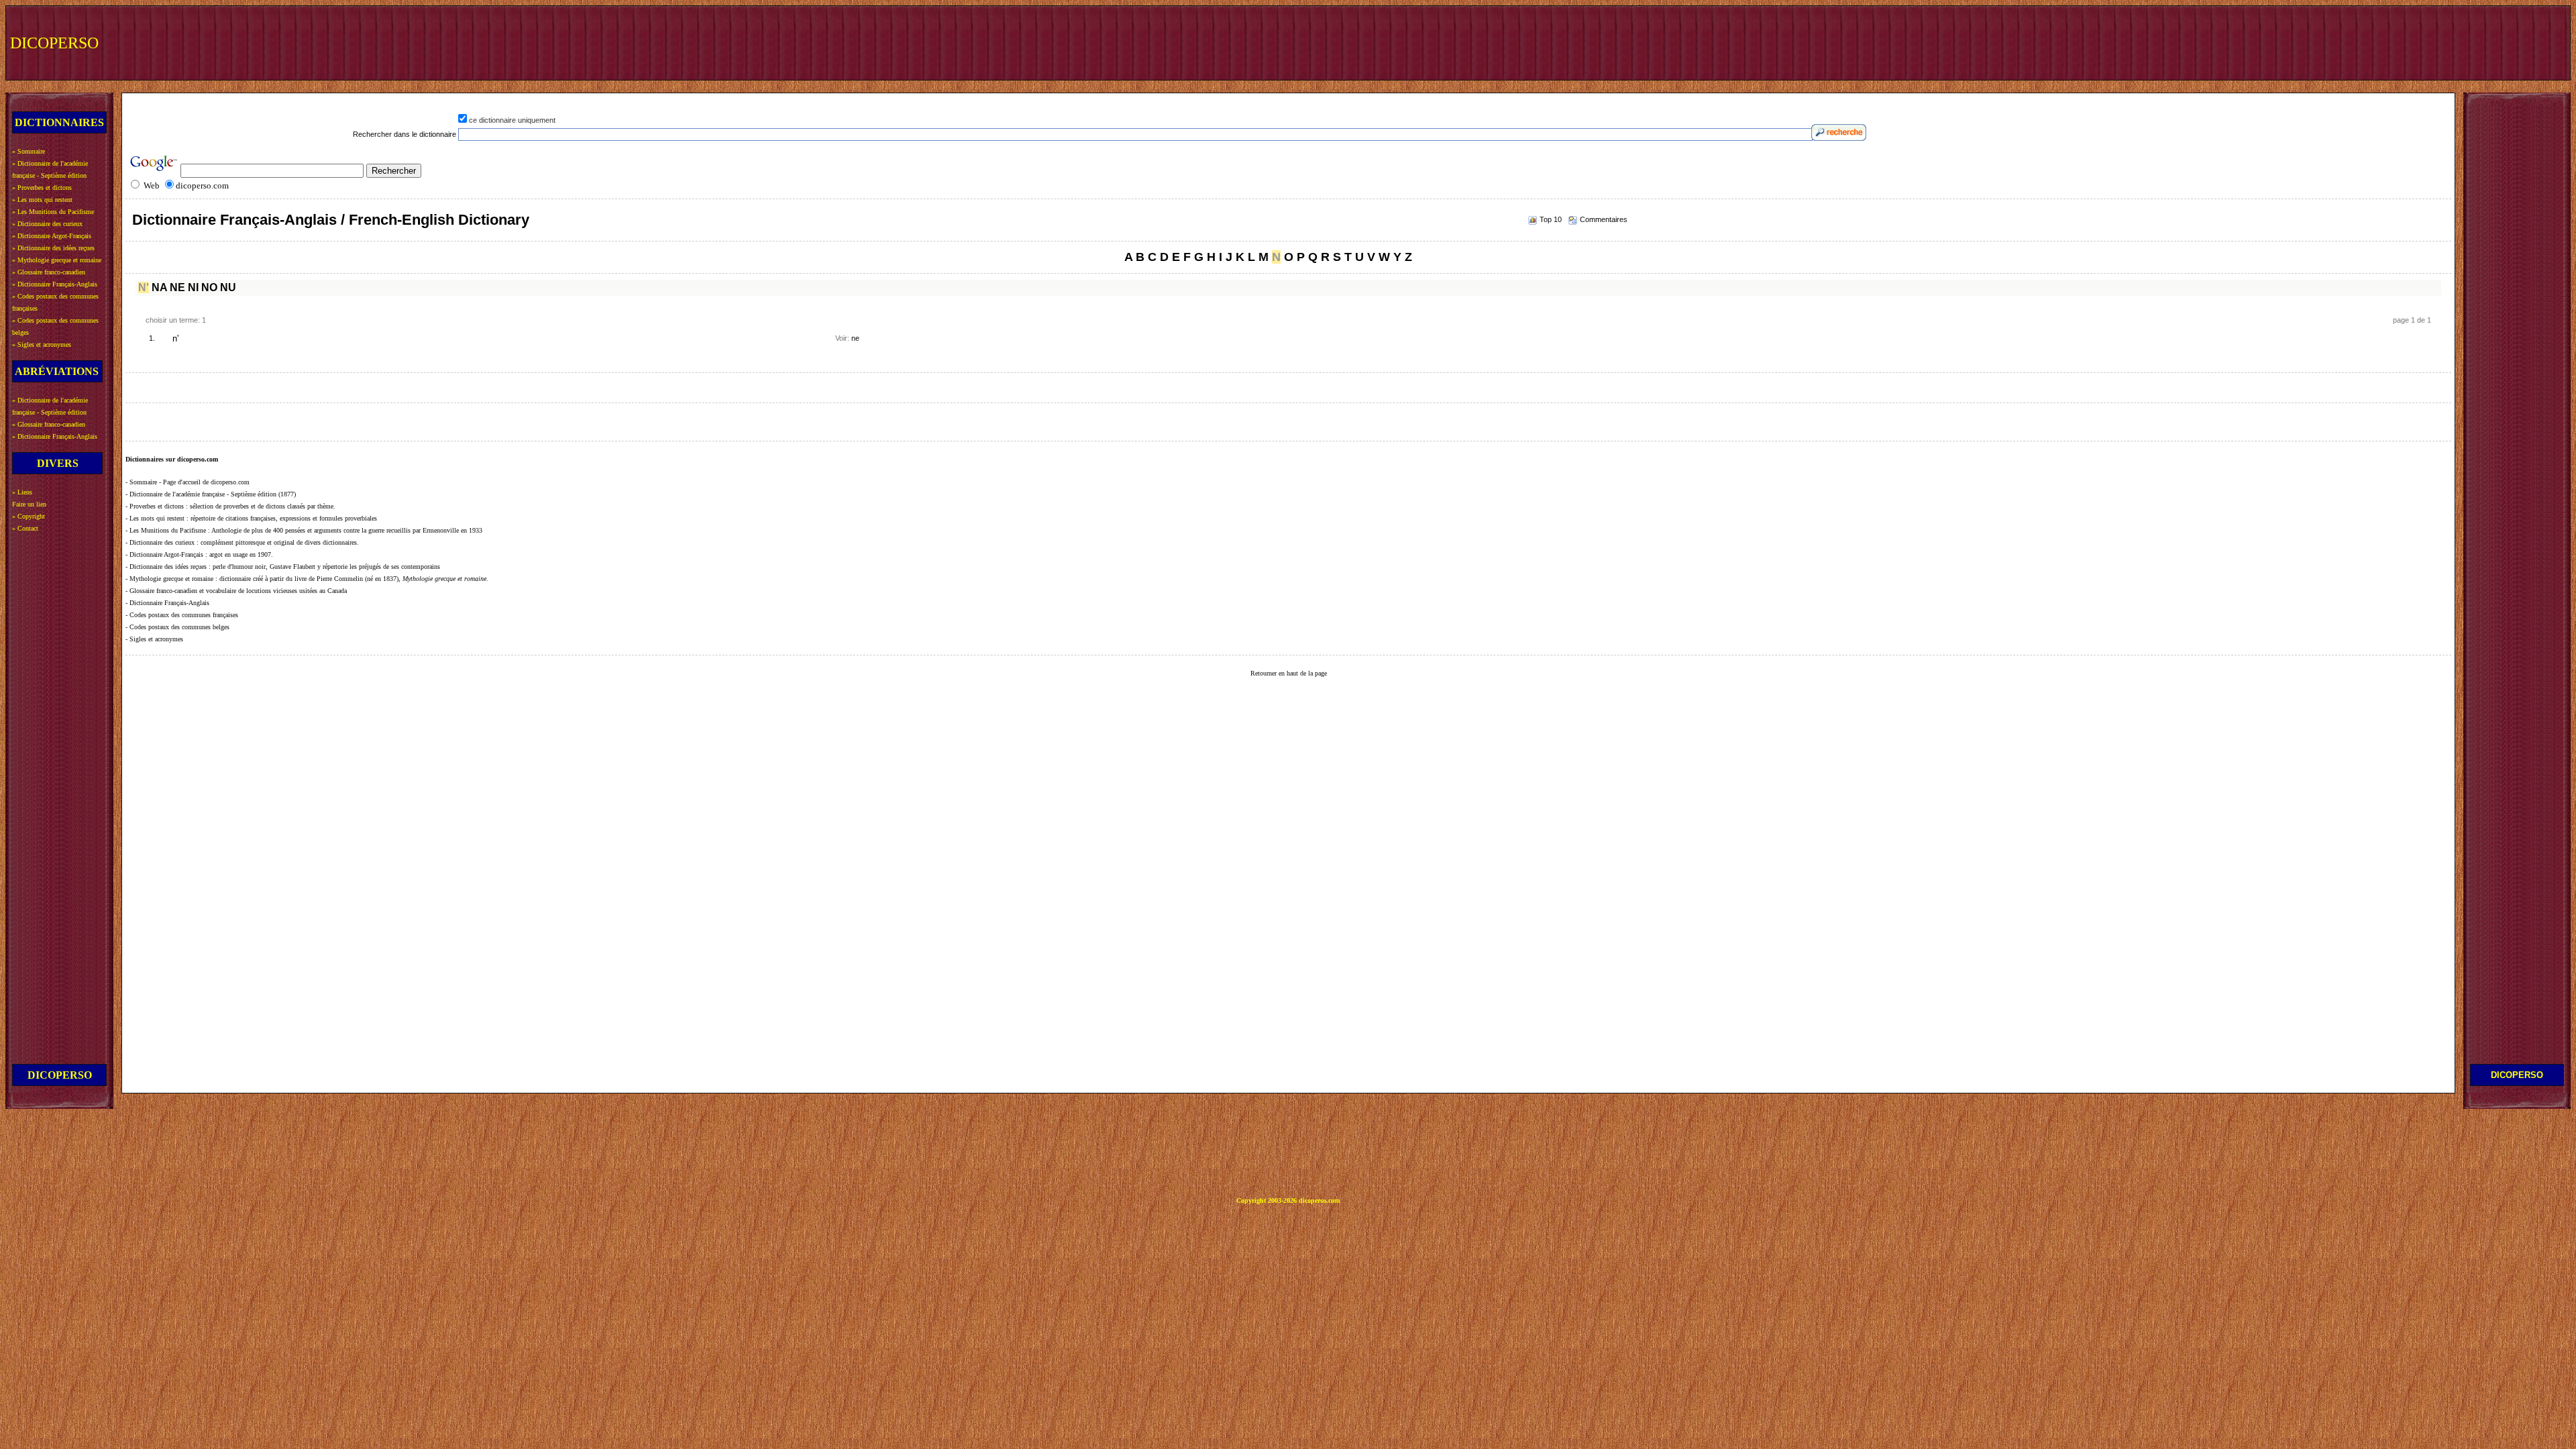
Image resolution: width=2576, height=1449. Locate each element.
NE (177, 287)
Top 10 (1551, 219)
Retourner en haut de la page (1289, 673)
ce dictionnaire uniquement (512, 120)
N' (144, 287)
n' (175, 339)
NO (209, 287)
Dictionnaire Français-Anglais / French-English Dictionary (331, 220)
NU (228, 287)
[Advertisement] (2319, 42)
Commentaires (1604, 219)
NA (159, 287)
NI (193, 287)
